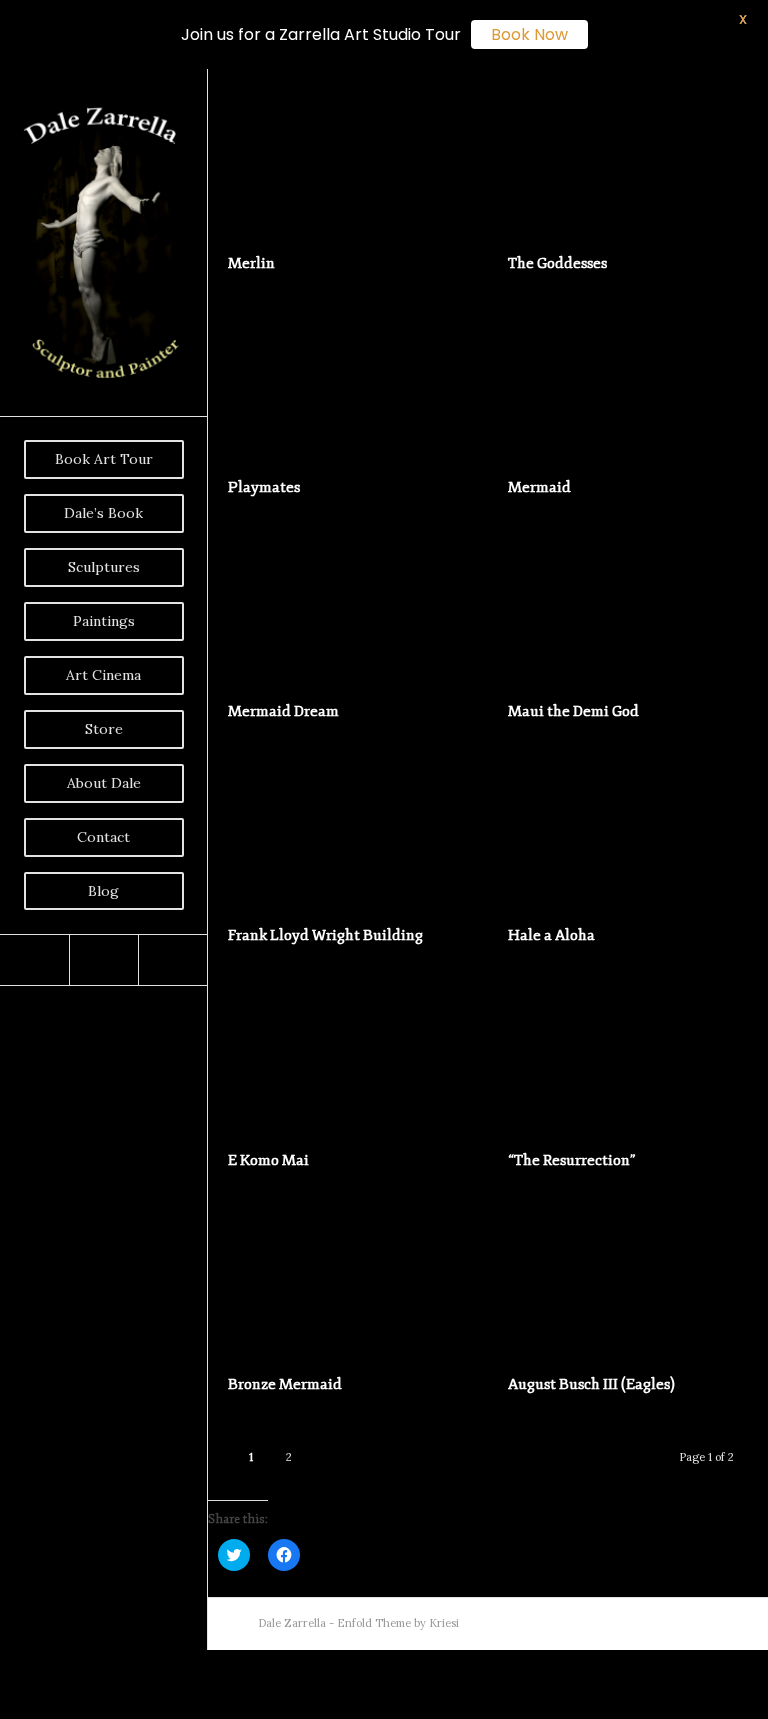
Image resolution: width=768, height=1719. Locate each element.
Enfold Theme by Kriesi (398, 1623)
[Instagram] (172, 960)
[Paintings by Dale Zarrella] (752, 860)
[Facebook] (34, 960)
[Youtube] (103, 960)
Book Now (529, 34)
